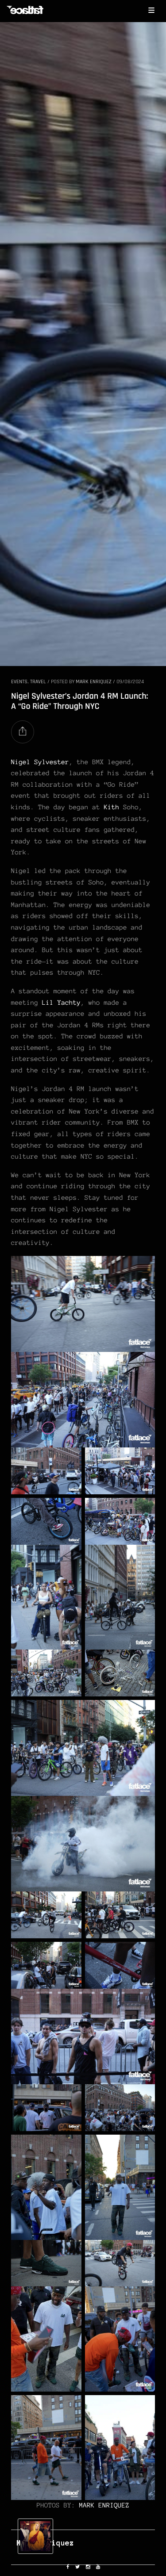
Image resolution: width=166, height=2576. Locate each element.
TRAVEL (38, 682)
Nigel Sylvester (40, 762)
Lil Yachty (61, 1003)
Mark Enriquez (94, 682)
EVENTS (19, 682)
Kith (112, 807)
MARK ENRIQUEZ (104, 2505)
